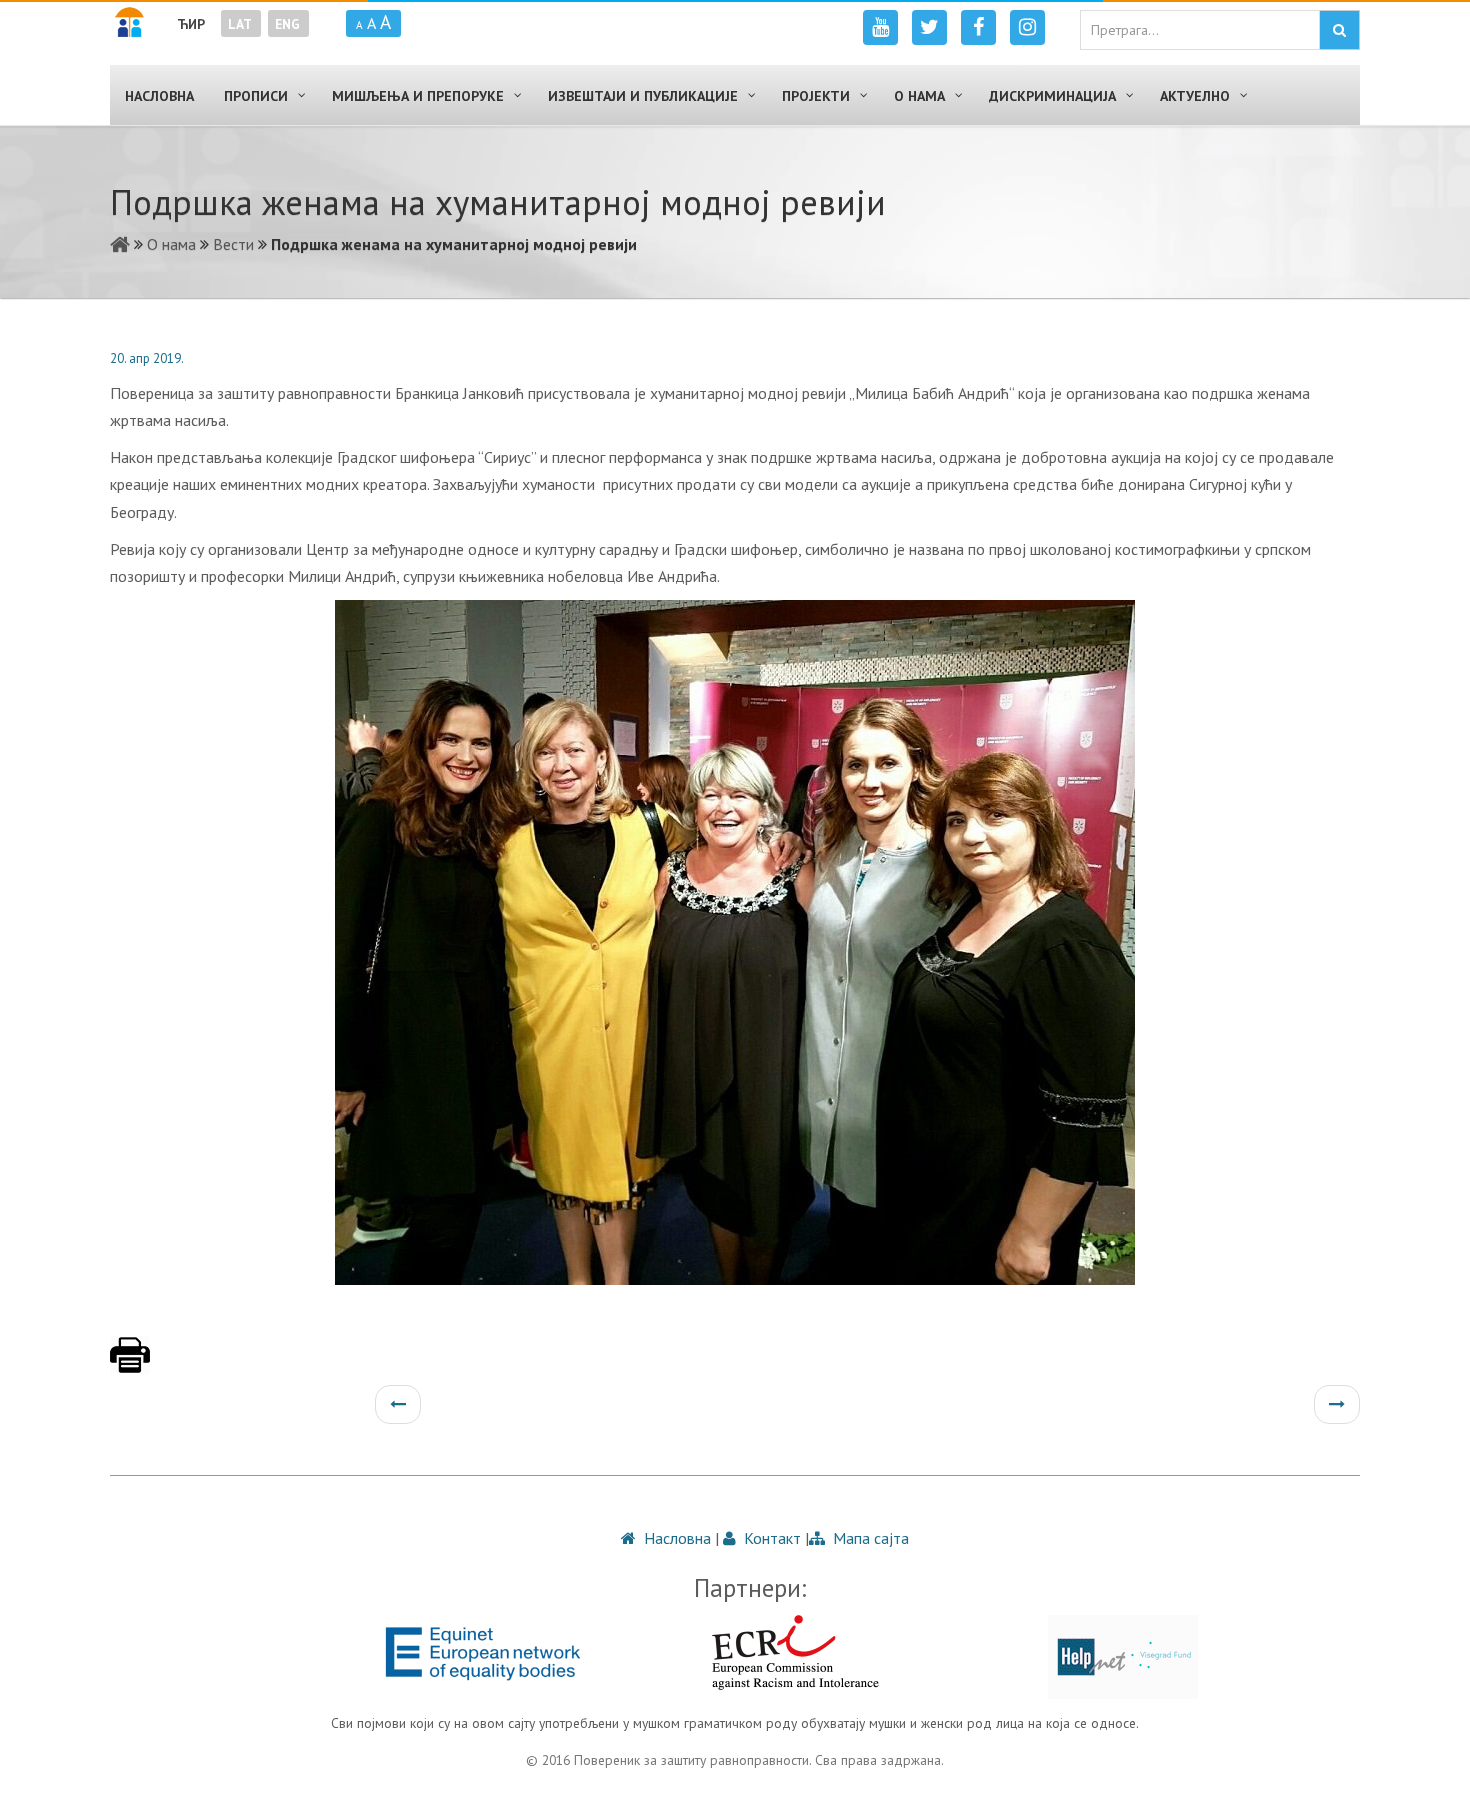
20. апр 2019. (147, 358)
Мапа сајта (869, 1538)
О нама (171, 244)
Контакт (770, 1538)
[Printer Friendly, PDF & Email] (130, 1365)
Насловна (675, 1538)
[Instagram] (1027, 27)
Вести (233, 244)
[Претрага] (1339, 30)
